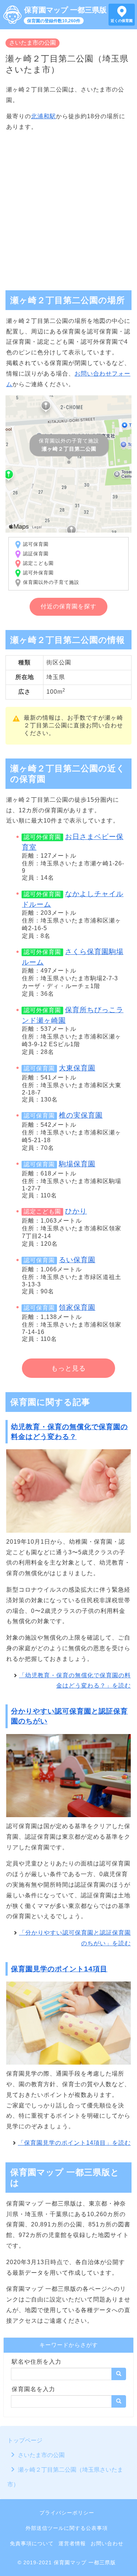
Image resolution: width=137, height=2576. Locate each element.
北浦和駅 (43, 116)
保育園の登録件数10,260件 (54, 21)
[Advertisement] (68, 208)
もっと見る (68, 1368)
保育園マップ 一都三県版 (65, 10)
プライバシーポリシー (67, 2513)
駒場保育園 (77, 1164)
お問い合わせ (107, 2543)
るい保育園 (77, 1260)
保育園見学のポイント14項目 (59, 1969)
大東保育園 (77, 1068)
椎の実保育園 (81, 1115)
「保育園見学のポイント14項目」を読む (74, 2143)
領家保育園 (77, 1307)
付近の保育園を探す (68, 606)
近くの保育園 (122, 21)
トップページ (25, 2440)
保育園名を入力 (33, 2389)
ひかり (76, 1211)
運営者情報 (72, 2543)
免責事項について (32, 2543)
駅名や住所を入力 (37, 2362)
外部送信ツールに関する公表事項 (67, 2528)
